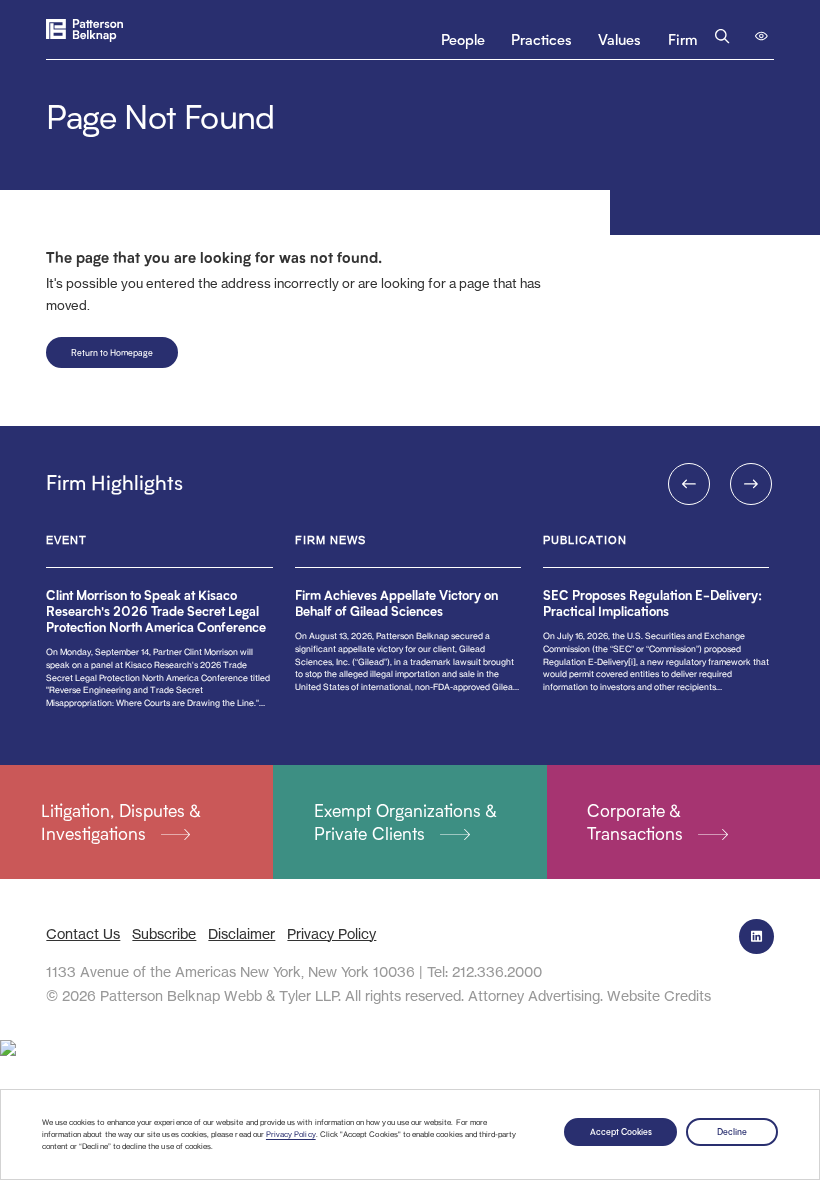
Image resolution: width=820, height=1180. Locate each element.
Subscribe (164, 933)
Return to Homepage (112, 352)
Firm (682, 39)
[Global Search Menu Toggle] (723, 36)
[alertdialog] (410, 1134)
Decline (732, 1131)
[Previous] (689, 484)
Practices (541, 39)
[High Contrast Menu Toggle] (762, 36)
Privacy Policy (291, 1134)
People (463, 39)
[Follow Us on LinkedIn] (756, 936)
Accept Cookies (621, 1131)
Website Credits (659, 995)
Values (619, 39)
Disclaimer (241, 933)
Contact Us (83, 933)
